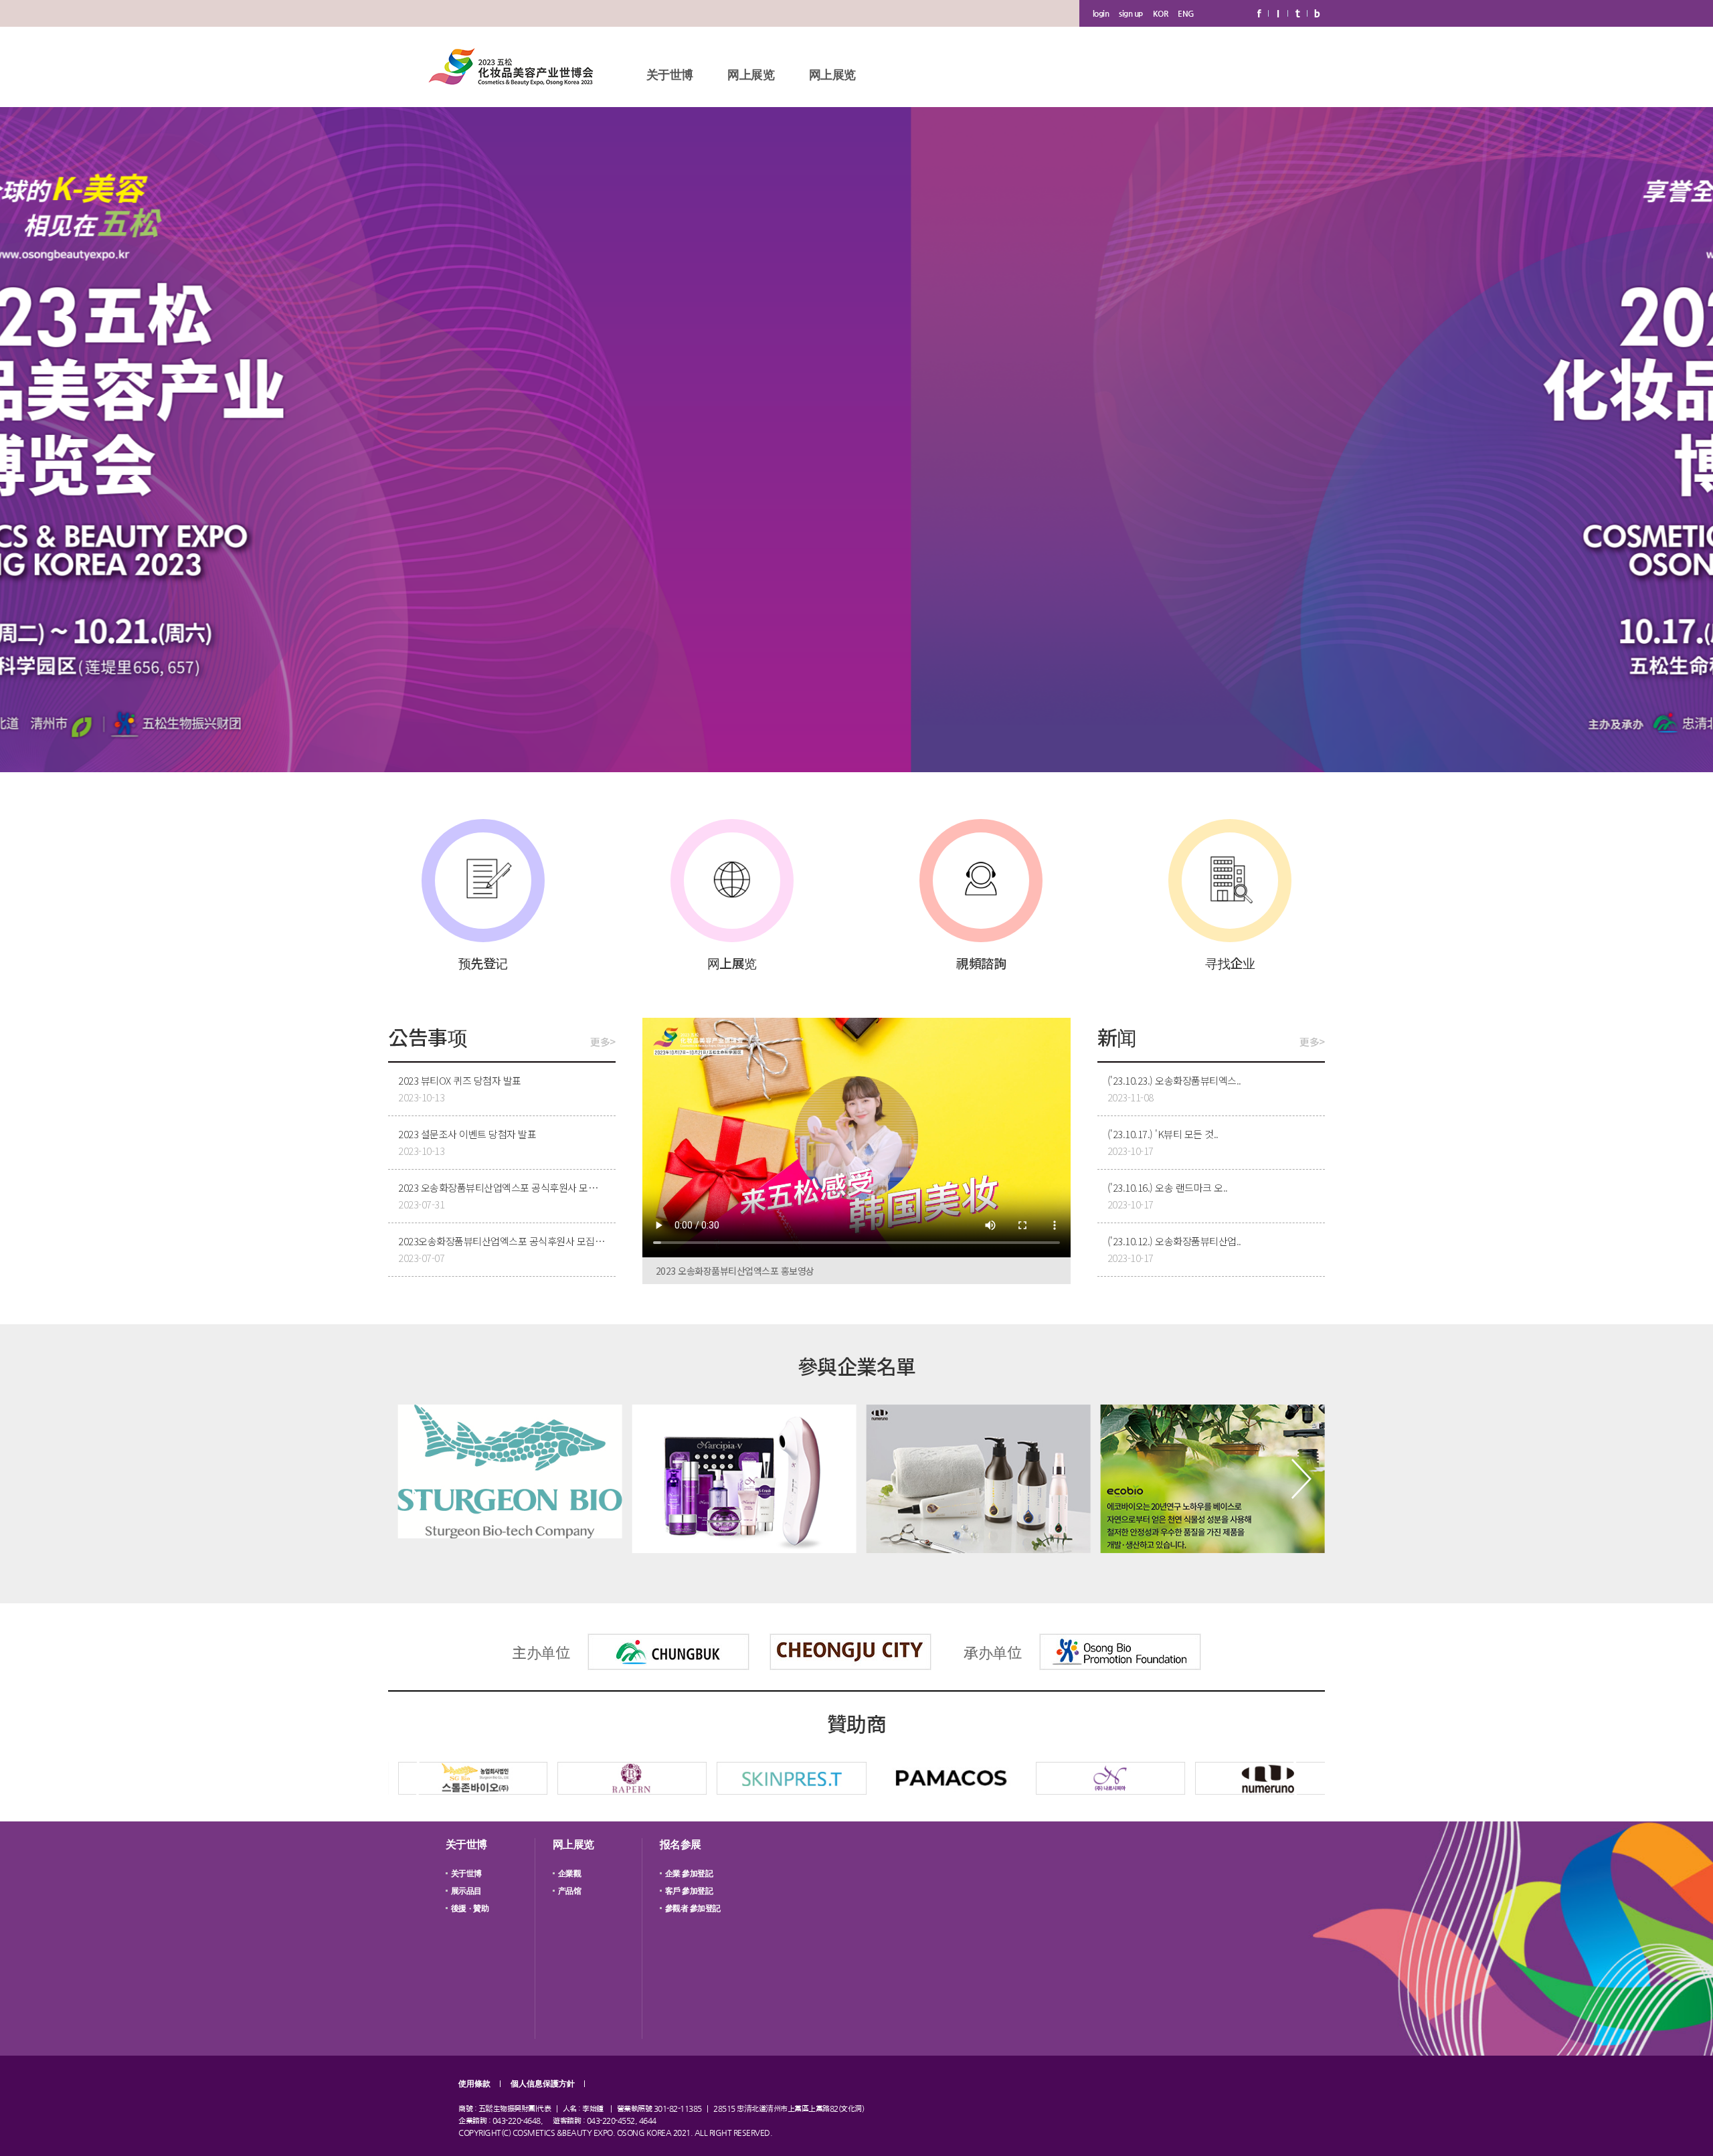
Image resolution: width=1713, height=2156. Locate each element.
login (1101, 13)
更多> (603, 1042)
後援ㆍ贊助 (470, 1908)
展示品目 (466, 1891)
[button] (412, 1479)
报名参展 (681, 1845)
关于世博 (670, 75)
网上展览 (751, 75)
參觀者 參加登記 (693, 1908)
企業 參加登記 (689, 1874)
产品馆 (570, 1891)
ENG (1186, 13)
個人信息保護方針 (543, 2084)
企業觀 (570, 1874)
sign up (1131, 13)
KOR (1161, 13)
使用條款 (474, 2084)
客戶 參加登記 (689, 1891)
